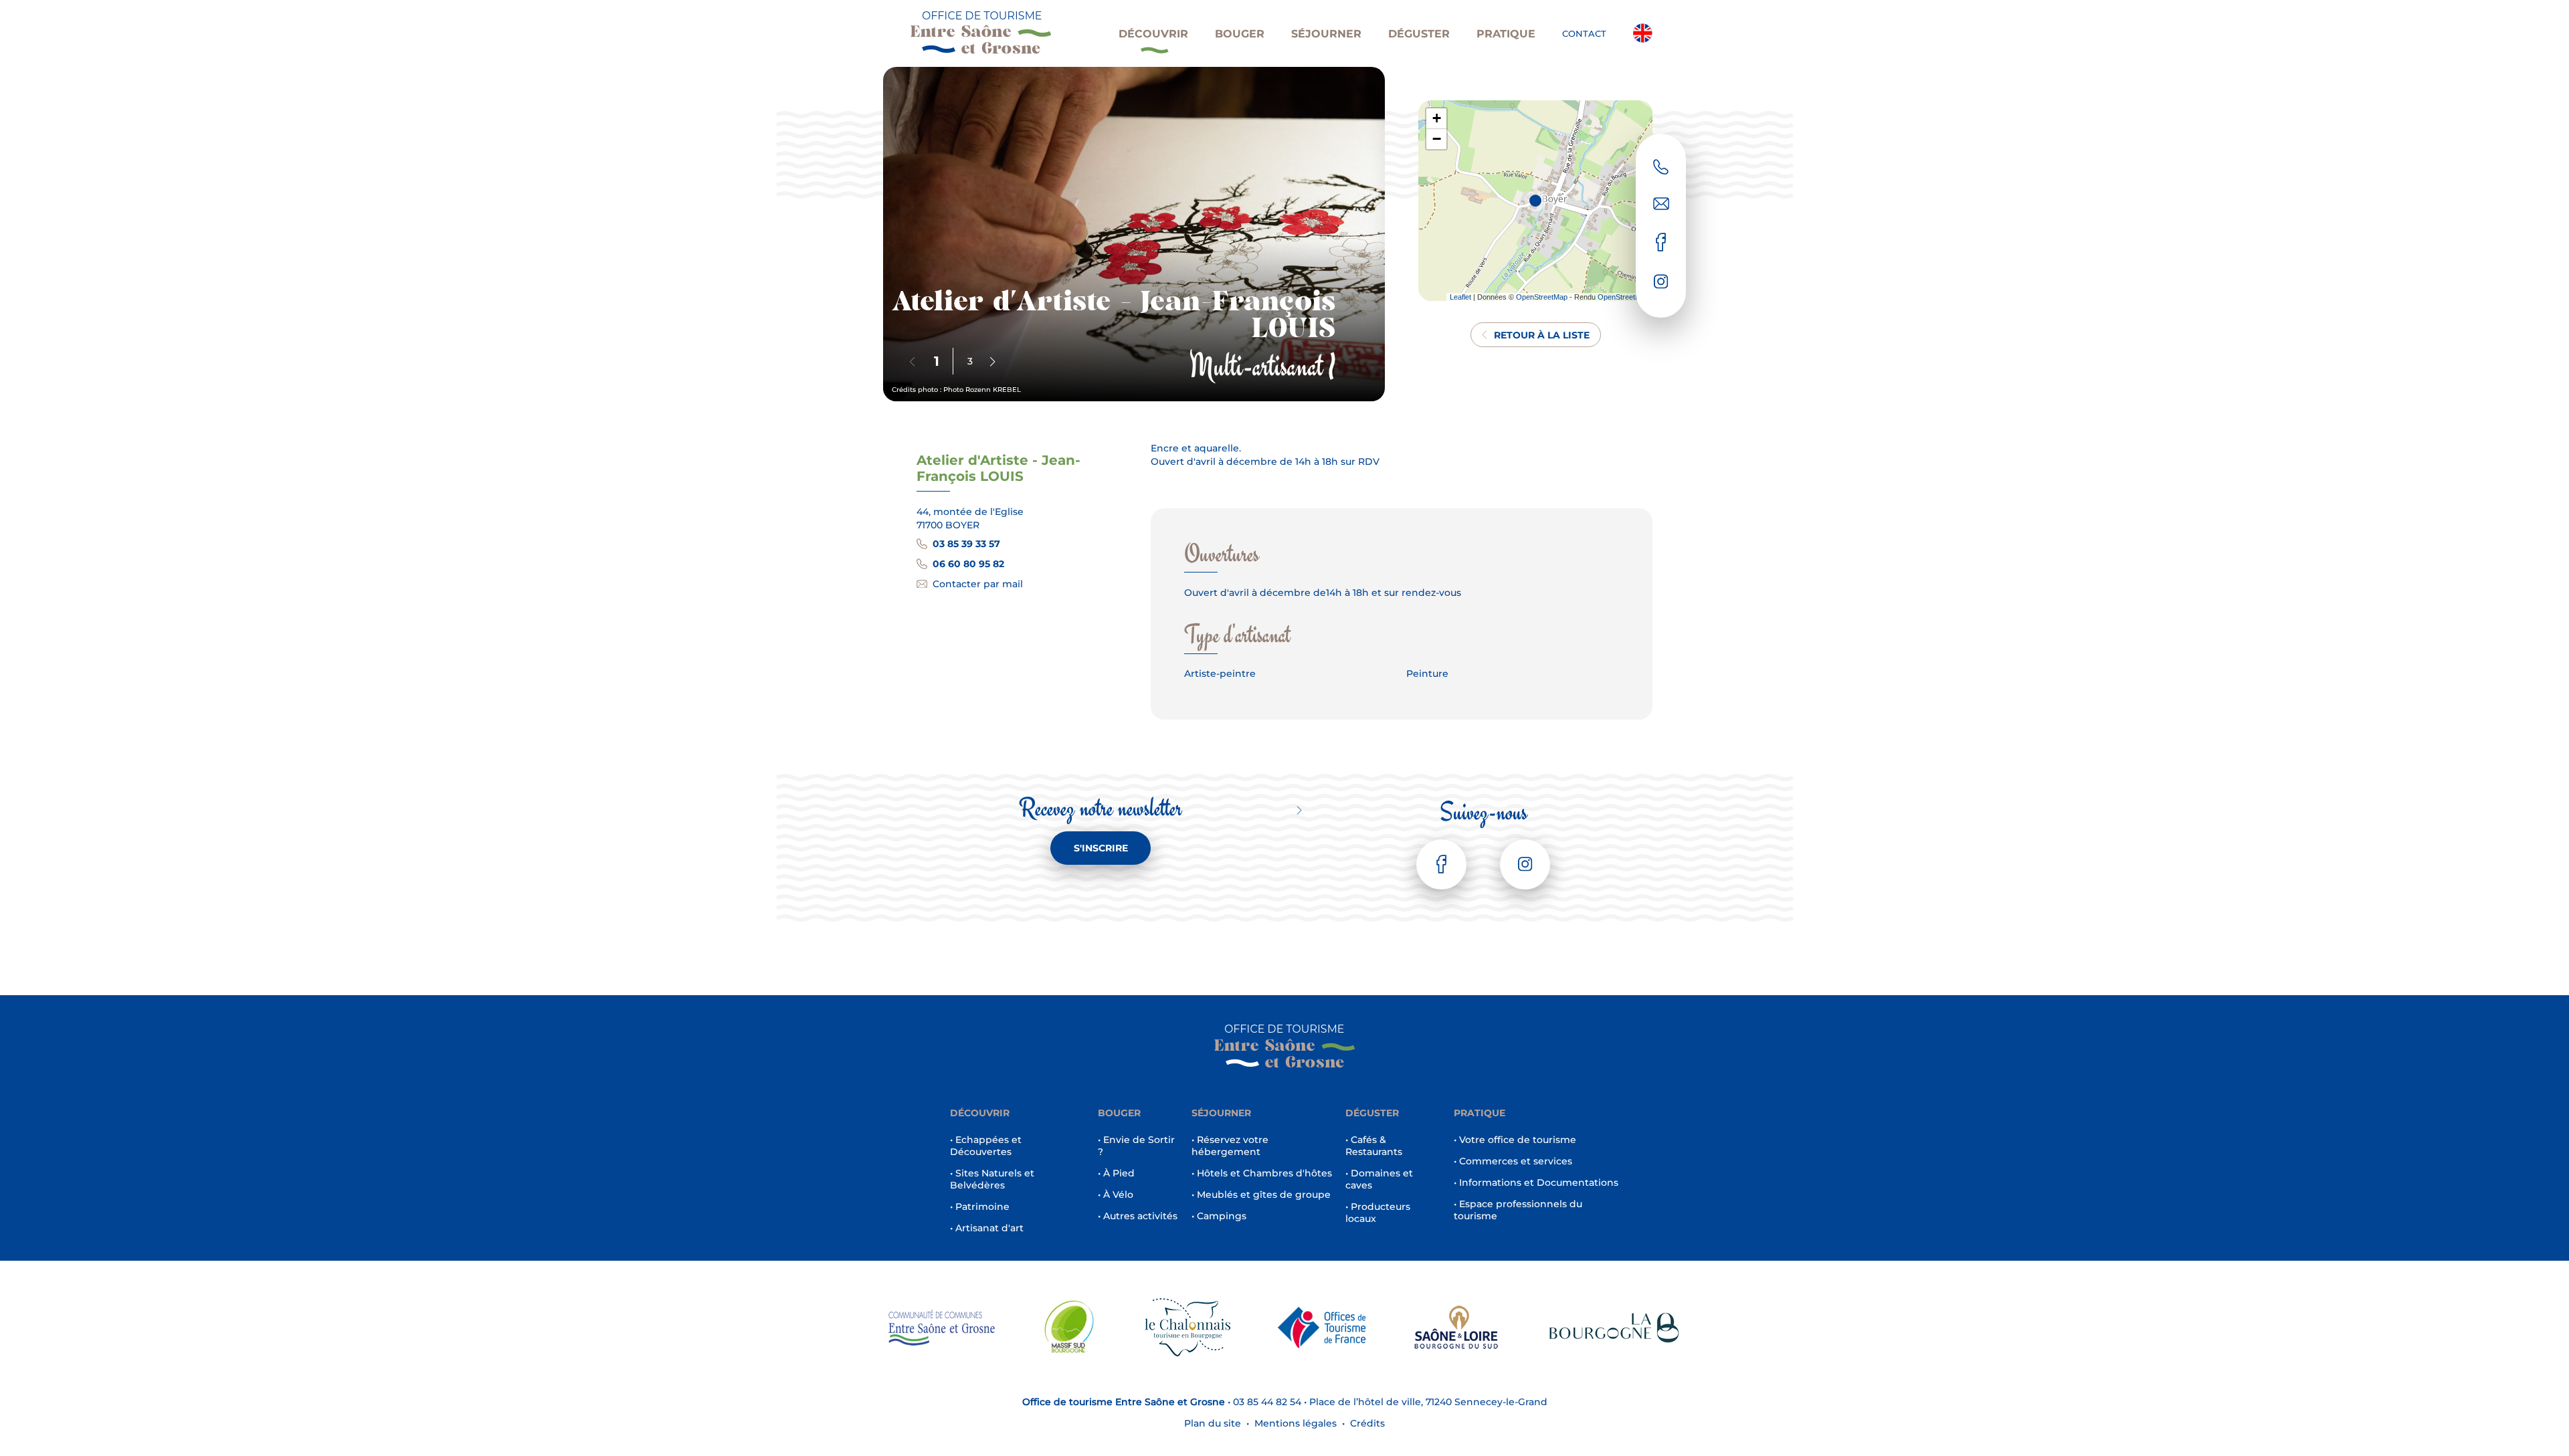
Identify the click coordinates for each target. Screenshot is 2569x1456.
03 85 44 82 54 (1267, 1402)
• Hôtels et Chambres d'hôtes (1262, 1173)
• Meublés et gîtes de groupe (1261, 1194)
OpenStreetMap (1542, 297)
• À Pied (1116, 1173)
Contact (1584, 33)
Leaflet (1460, 297)
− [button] (1437, 139)
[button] (992, 362)
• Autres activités (1138, 1216)
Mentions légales (1296, 1423)
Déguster (1419, 34)
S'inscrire (1101, 848)
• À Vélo (1116, 1194)
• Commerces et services (1513, 1161)
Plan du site (1213, 1423)
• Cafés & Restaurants (1374, 1146)
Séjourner (1326, 34)
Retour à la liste (1542, 335)
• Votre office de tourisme (1515, 1140)
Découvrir (1153, 34)
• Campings (1219, 1216)
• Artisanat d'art (987, 1228)
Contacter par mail (978, 584)
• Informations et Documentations (1536, 1182)
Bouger (1240, 34)
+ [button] (1437, 118)
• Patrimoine (980, 1207)
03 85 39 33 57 (966, 544)
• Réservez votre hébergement (1230, 1146)
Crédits (1367, 1423)
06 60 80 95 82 (968, 564)
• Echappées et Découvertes (986, 1146)
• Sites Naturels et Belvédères (992, 1179)
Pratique (1506, 34)
